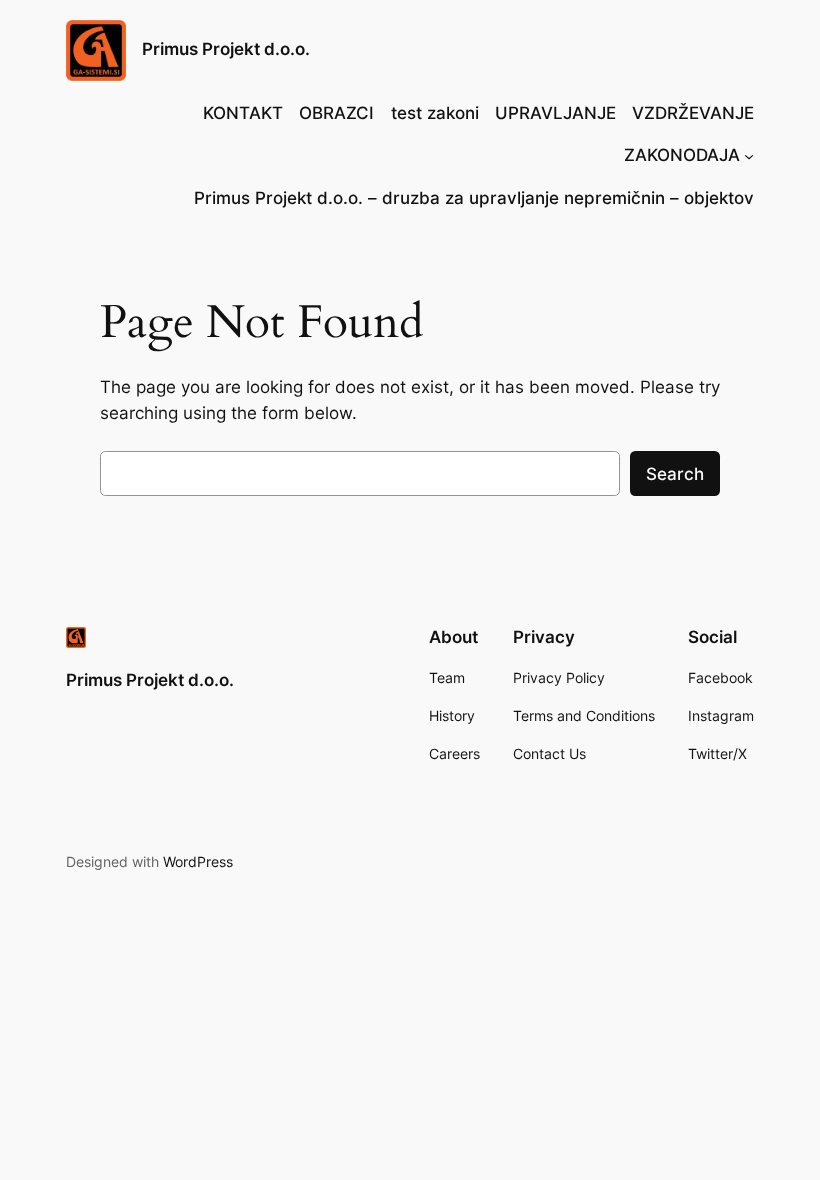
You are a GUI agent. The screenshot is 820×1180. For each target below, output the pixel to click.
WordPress (198, 861)
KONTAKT (243, 113)
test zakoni (435, 113)
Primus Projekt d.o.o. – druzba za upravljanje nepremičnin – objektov (474, 198)
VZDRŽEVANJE (693, 113)
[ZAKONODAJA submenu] (749, 155)
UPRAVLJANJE (555, 113)
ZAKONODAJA (682, 155)
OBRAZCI (336, 113)
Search (675, 474)
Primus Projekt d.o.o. (226, 49)
